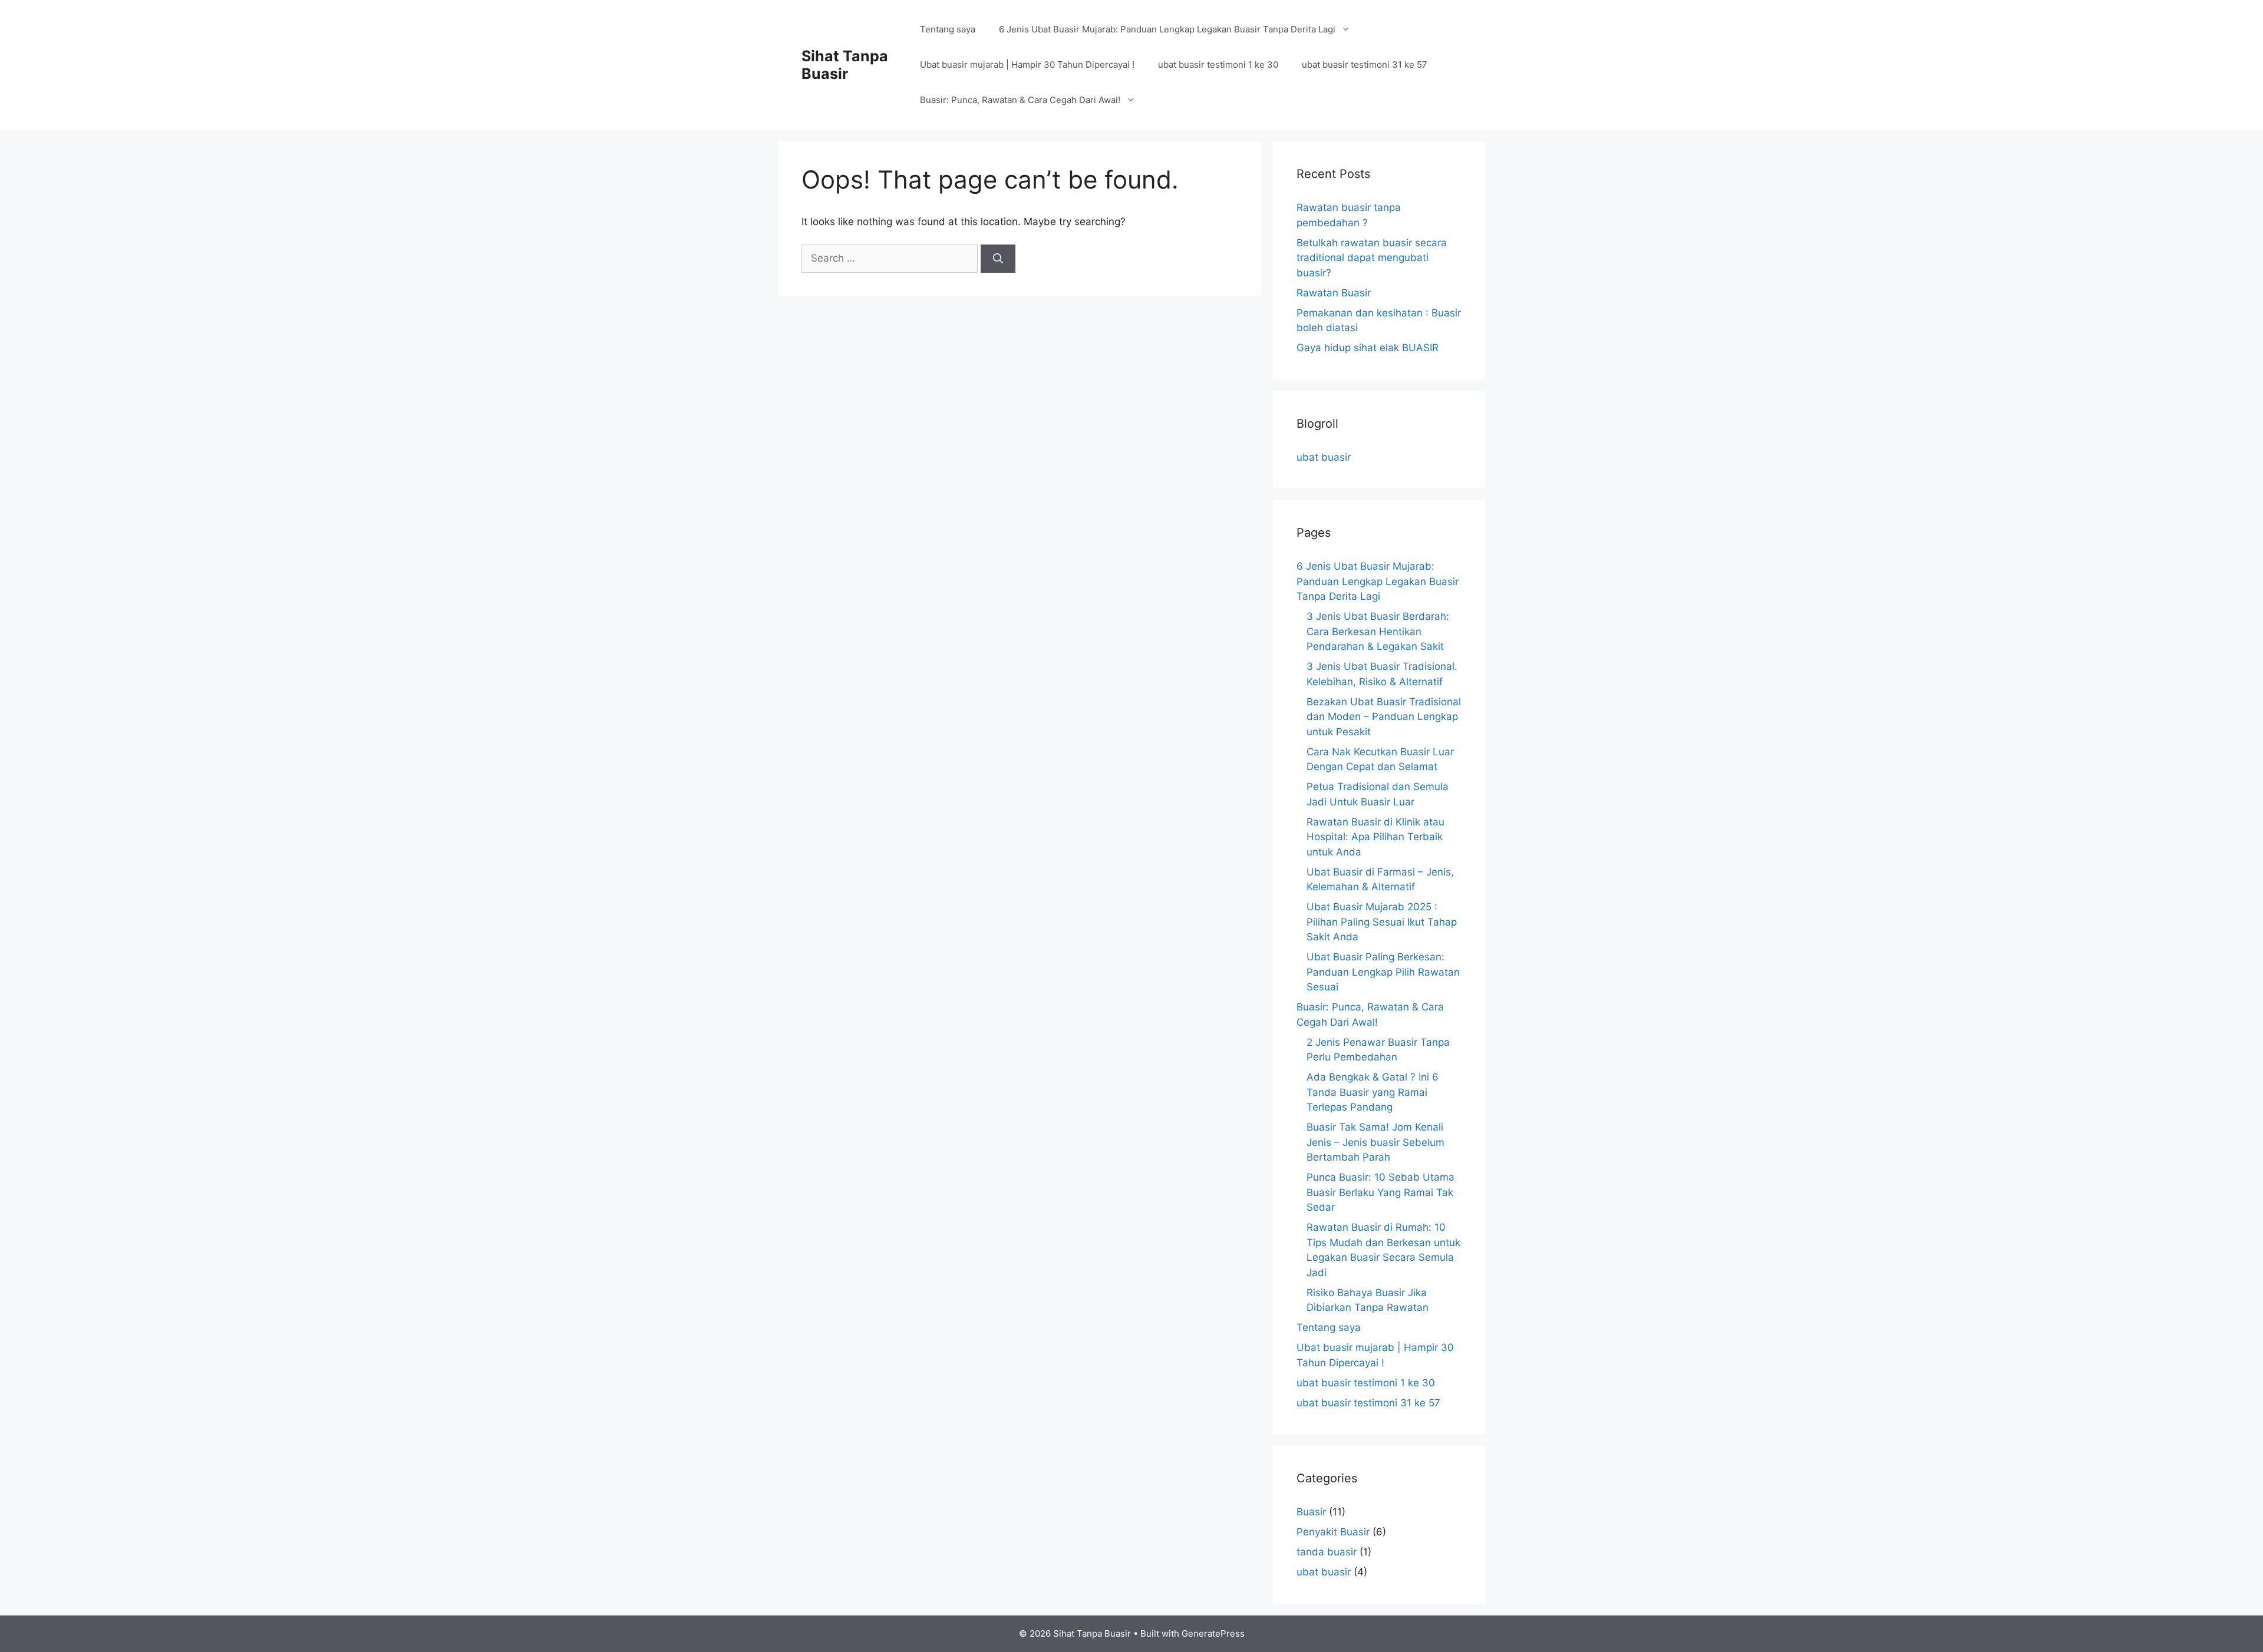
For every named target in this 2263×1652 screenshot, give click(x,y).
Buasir (1311, 1512)
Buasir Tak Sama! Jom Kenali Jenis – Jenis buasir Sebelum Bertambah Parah (1375, 1142)
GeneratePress (1213, 1633)
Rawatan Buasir (1334, 293)
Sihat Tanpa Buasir (845, 65)
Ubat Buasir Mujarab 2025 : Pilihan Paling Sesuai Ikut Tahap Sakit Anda (1382, 922)
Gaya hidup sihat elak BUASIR (1368, 348)
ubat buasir (1324, 457)
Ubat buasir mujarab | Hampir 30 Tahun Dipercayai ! (1027, 65)
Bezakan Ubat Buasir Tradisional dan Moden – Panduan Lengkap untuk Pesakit (1384, 717)
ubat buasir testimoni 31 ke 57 (1365, 65)
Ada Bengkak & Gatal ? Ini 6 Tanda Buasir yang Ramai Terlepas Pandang (1373, 1092)
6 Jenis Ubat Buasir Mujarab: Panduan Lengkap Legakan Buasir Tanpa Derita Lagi (1167, 29)
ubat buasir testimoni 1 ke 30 (1218, 65)
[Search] (998, 259)
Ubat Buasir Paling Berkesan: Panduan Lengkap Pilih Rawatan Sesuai (1383, 972)
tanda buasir (1327, 1552)
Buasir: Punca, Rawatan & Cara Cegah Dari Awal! (1020, 100)
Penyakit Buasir (1333, 1532)
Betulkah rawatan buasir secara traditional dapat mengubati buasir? (1372, 258)
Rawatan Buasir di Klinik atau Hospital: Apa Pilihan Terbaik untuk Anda (1375, 837)
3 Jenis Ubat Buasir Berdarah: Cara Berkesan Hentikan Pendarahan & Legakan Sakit (1378, 631)
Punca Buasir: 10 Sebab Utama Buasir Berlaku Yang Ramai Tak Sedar (1380, 1192)
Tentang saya (948, 29)
